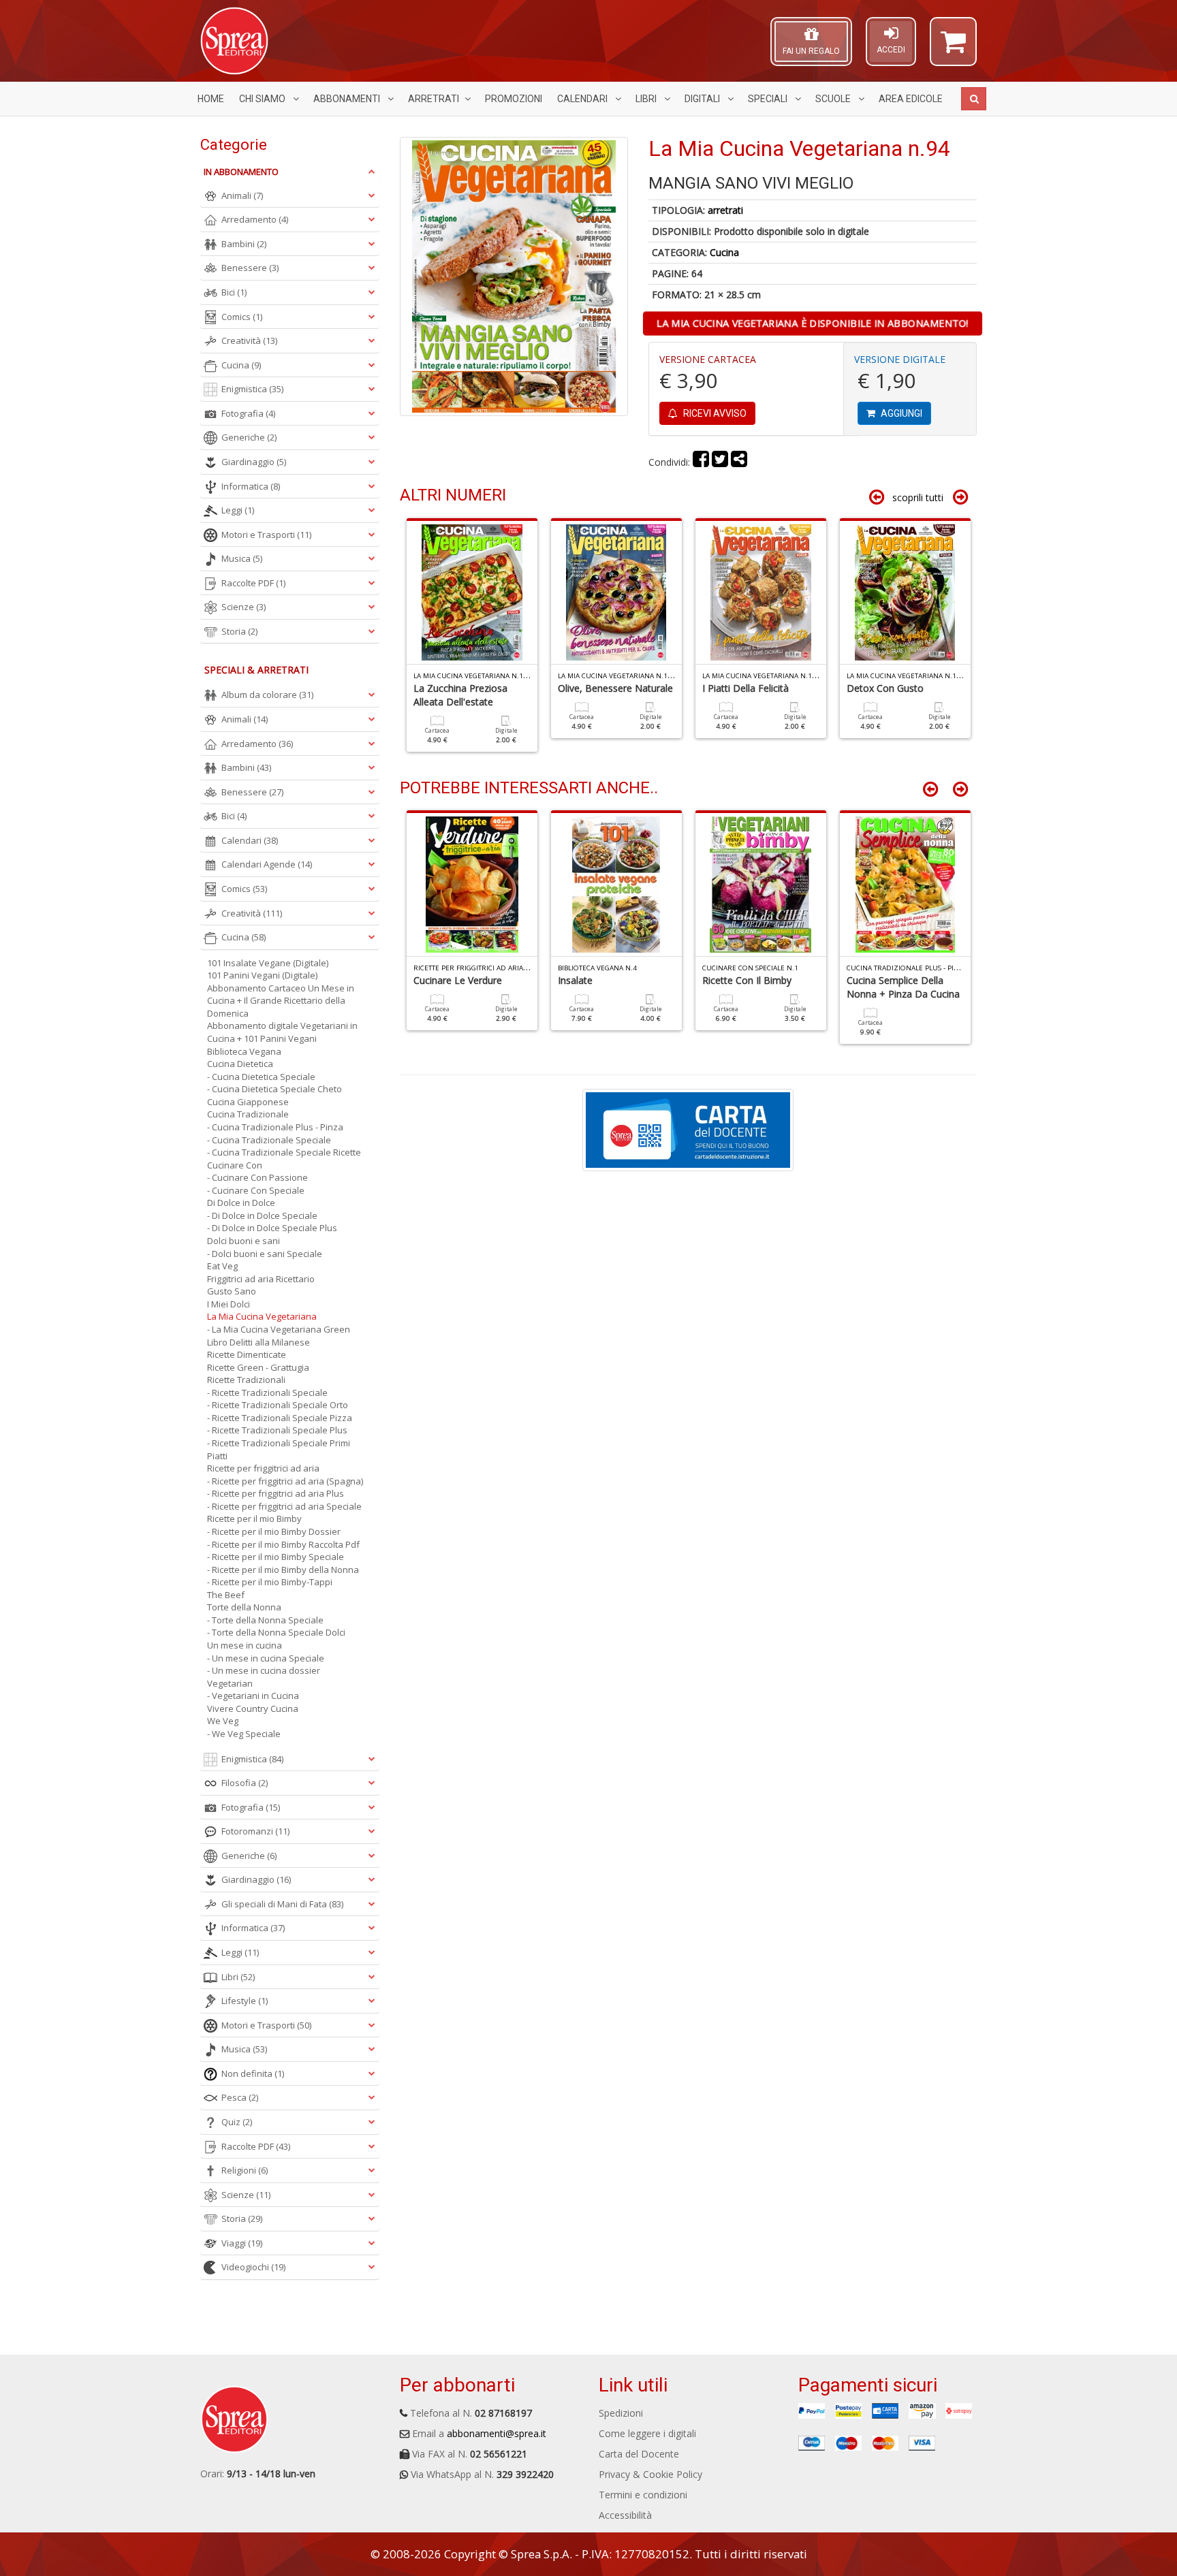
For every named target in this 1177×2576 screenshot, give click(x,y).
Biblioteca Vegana (244, 1051)
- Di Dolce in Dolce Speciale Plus (272, 1228)
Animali (242, 195)
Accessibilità (625, 2515)
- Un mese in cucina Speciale (266, 1658)
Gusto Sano (232, 1291)
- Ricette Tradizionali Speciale (267, 1393)
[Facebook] (701, 462)
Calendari (583, 99)
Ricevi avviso (714, 413)
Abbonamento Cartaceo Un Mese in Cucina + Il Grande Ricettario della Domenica (281, 1001)
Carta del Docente (639, 2454)
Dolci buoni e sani (244, 1241)
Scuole (834, 99)
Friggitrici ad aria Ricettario (261, 1279)
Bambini (244, 244)
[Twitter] (720, 462)
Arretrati (434, 99)
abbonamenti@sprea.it (497, 2433)
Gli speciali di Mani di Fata (282, 1904)
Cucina (724, 252)
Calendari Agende (267, 864)
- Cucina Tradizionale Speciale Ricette (284, 1152)
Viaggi (242, 2243)
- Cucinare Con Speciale (256, 1190)
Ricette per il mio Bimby (254, 1518)
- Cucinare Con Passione (257, 1177)
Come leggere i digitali (647, 2433)
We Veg (223, 1721)
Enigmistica (252, 389)
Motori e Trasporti (266, 535)
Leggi (238, 510)
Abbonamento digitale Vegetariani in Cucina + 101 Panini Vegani (282, 1032)
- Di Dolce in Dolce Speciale (262, 1215)
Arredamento (255, 219)
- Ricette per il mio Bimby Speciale (276, 1557)
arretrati (725, 210)
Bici (234, 292)
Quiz (237, 2122)
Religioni (245, 2170)
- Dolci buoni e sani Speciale (265, 1254)
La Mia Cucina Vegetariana (262, 1316)
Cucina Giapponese (248, 1102)
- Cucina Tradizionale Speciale (269, 1140)
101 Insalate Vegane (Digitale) (268, 963)
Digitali (703, 99)
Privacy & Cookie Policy (650, 2474)
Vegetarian (230, 1683)
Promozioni (514, 99)
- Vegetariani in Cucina (253, 1696)
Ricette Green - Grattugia (258, 1367)
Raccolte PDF (253, 583)
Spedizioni (621, 2413)
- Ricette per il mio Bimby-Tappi (270, 1582)
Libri (647, 99)
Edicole (911, 99)
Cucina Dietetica (240, 1064)
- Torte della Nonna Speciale (265, 1620)
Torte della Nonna (244, 1607)
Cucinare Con (235, 1165)
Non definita (253, 2073)
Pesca (240, 2097)
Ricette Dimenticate (247, 1354)
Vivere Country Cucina (253, 1708)
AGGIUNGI (900, 413)
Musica (242, 558)
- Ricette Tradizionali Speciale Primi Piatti (279, 1449)
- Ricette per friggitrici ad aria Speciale (284, 1506)
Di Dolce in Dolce (241, 1203)
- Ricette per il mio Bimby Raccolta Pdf (283, 1544)
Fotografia (248, 413)
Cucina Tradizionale (248, 1114)
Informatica (251, 486)
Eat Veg (222, 1266)
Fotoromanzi (255, 1831)
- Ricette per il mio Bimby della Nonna (283, 1570)
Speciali (769, 99)
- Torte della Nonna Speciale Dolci (276, 1632)
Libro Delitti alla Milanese (258, 1342)
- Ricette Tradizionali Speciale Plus (277, 1430)
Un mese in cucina (245, 1645)
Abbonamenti (348, 99)
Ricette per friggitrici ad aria (263, 1468)
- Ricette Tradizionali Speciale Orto (278, 1405)
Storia (239, 631)
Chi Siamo (263, 99)
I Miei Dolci (229, 1304)
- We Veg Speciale (244, 1734)
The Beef (226, 1595)
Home (211, 99)
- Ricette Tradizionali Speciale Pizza (280, 1418)
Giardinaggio (254, 462)
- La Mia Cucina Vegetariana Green (279, 1329)
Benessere (250, 268)
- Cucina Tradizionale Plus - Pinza (275, 1127)
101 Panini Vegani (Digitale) (262, 975)
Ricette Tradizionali (246, 1380)
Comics (242, 317)
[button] (953, 48)
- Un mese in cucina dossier (264, 1670)
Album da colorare (267, 695)
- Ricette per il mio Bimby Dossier (274, 1531)
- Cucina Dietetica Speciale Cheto (274, 1089)
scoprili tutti (918, 497)
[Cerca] (974, 99)
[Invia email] (739, 462)
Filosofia (245, 1783)
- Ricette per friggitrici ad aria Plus (276, 1493)
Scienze (244, 607)
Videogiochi (253, 2267)
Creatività (249, 340)
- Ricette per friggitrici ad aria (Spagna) (285, 1481)
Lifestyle (245, 2001)
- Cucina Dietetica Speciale (261, 1077)
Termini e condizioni (643, 2495)
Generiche (249, 437)
